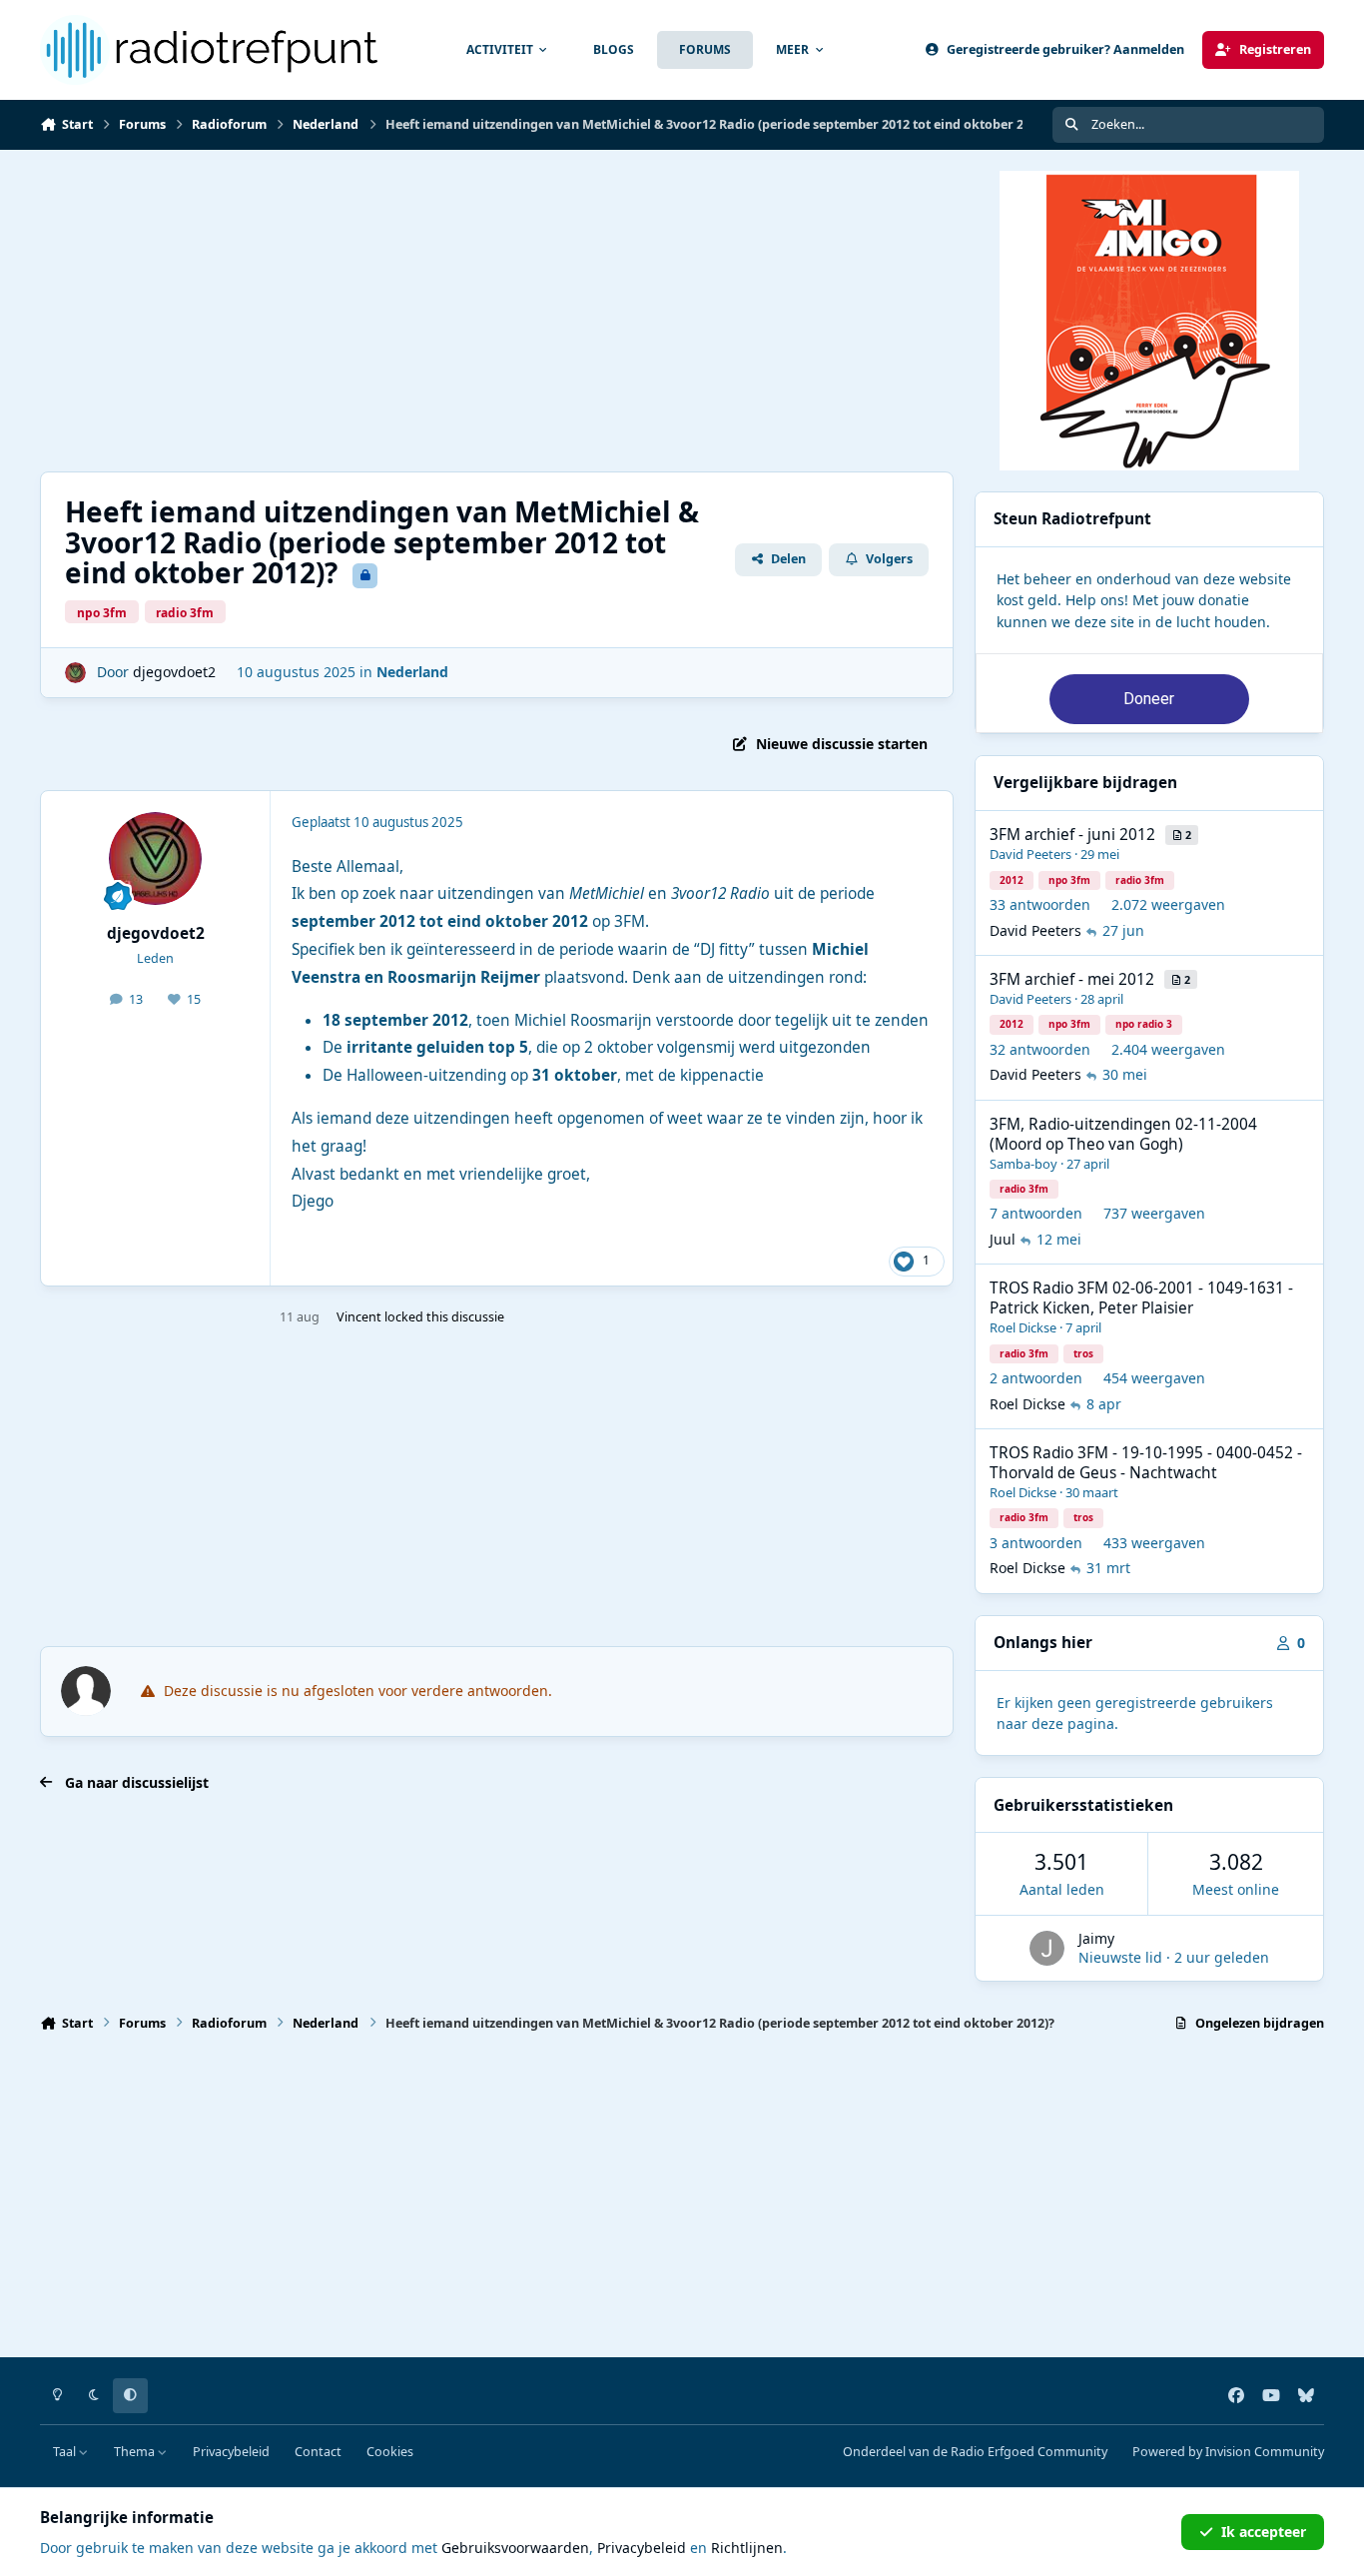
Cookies (390, 2452)
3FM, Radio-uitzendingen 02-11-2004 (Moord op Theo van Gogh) (1123, 1134)
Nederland (412, 672)
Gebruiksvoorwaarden (515, 2548)
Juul (1003, 1239)
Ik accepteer (1264, 2532)
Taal (66, 2452)
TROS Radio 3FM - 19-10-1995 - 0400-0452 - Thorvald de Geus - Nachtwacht (1146, 1463)
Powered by (1228, 2452)
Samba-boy (1023, 1164)
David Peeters (1030, 854)
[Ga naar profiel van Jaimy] (1047, 1948)
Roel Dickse (1023, 1327)
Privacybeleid (231, 2452)
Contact (318, 2452)
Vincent (359, 1317)
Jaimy (1096, 1938)
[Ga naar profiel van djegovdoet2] (75, 673)
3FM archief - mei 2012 (1072, 979)
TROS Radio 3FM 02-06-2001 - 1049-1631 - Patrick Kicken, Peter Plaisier (1141, 1298)
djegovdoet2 (174, 672)
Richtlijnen (747, 2548)
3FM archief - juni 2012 (1072, 835)
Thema (136, 2452)
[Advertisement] (639, 311)
